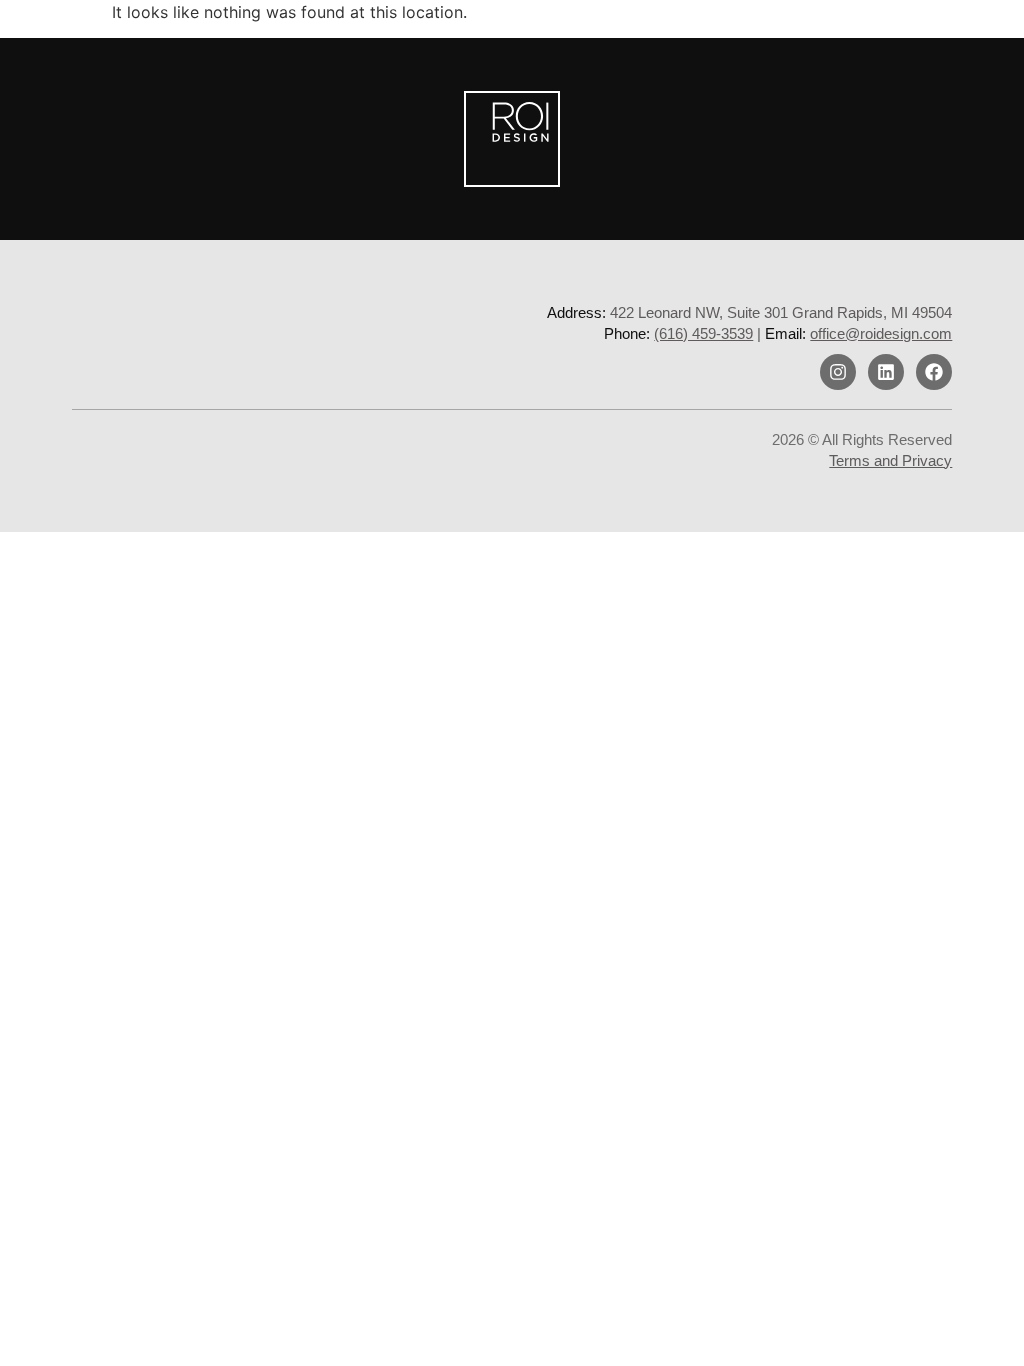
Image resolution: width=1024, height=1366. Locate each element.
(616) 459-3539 (703, 333)
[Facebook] (934, 372)
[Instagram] (838, 372)
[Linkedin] (886, 372)
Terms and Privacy (890, 460)
